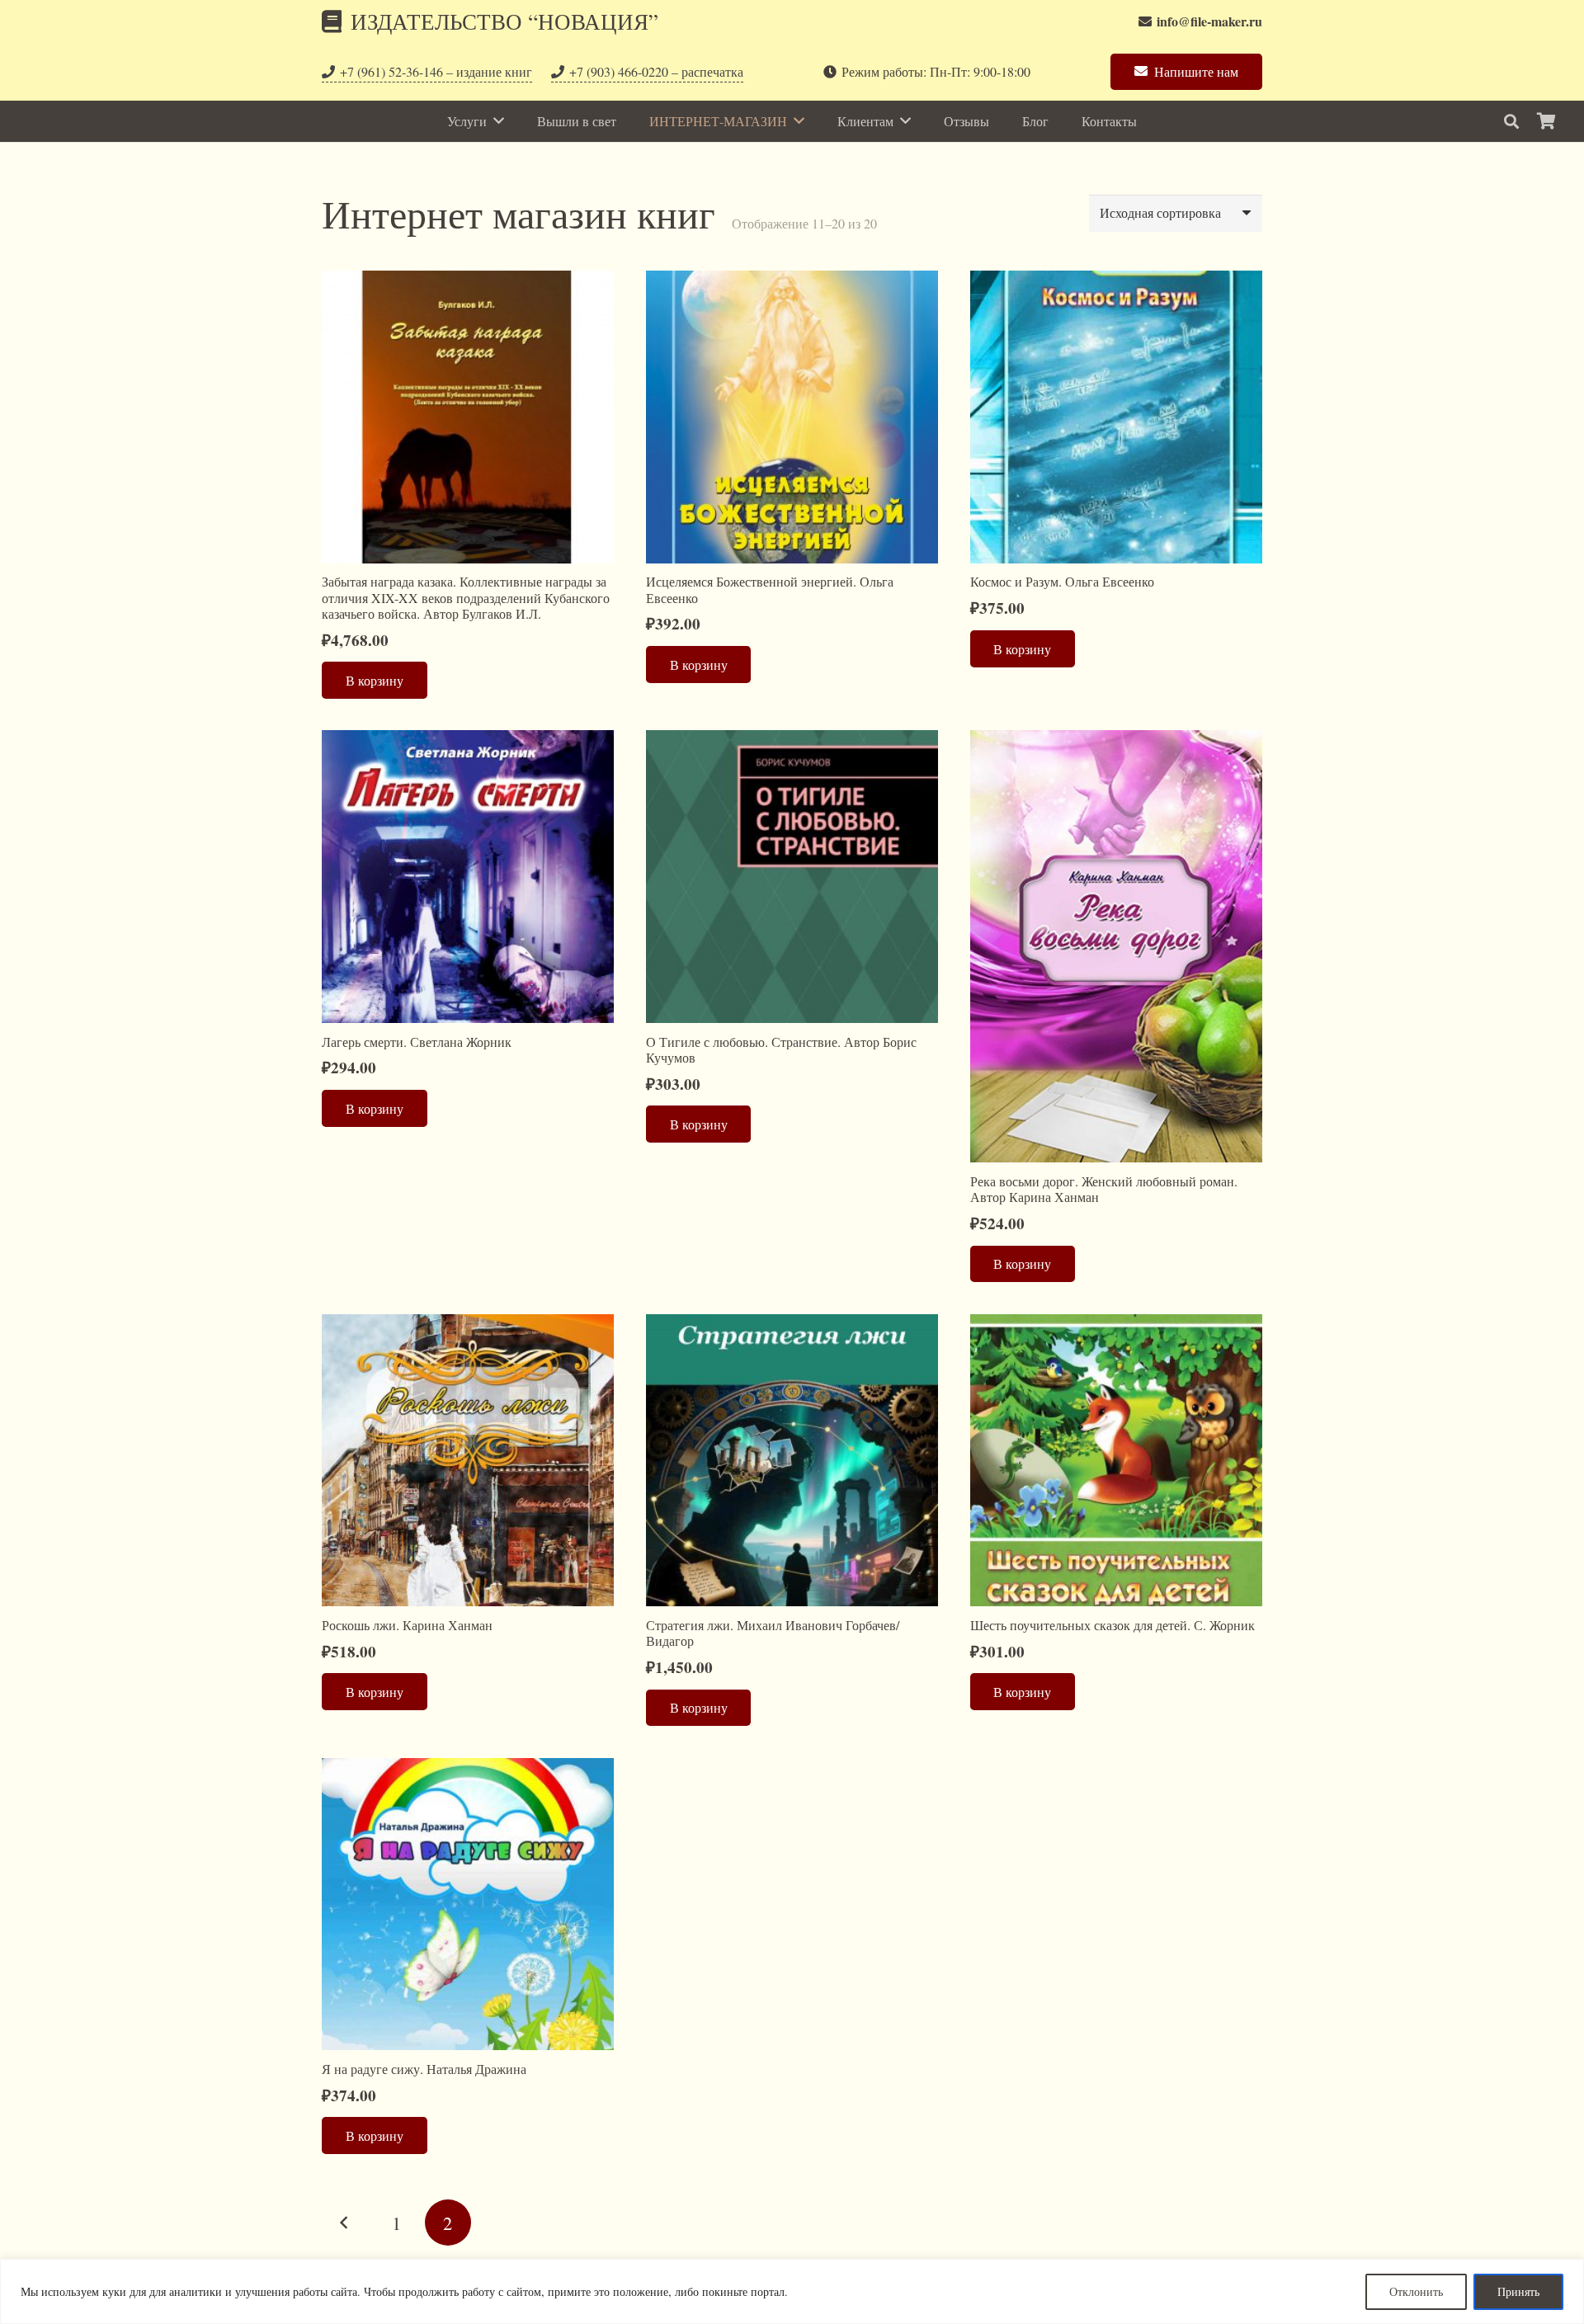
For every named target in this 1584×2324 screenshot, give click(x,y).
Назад (345, 2223)
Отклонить (1416, 2291)
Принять (1518, 2291)
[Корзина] (1546, 121)
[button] (1511, 122)
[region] (792, 2291)
